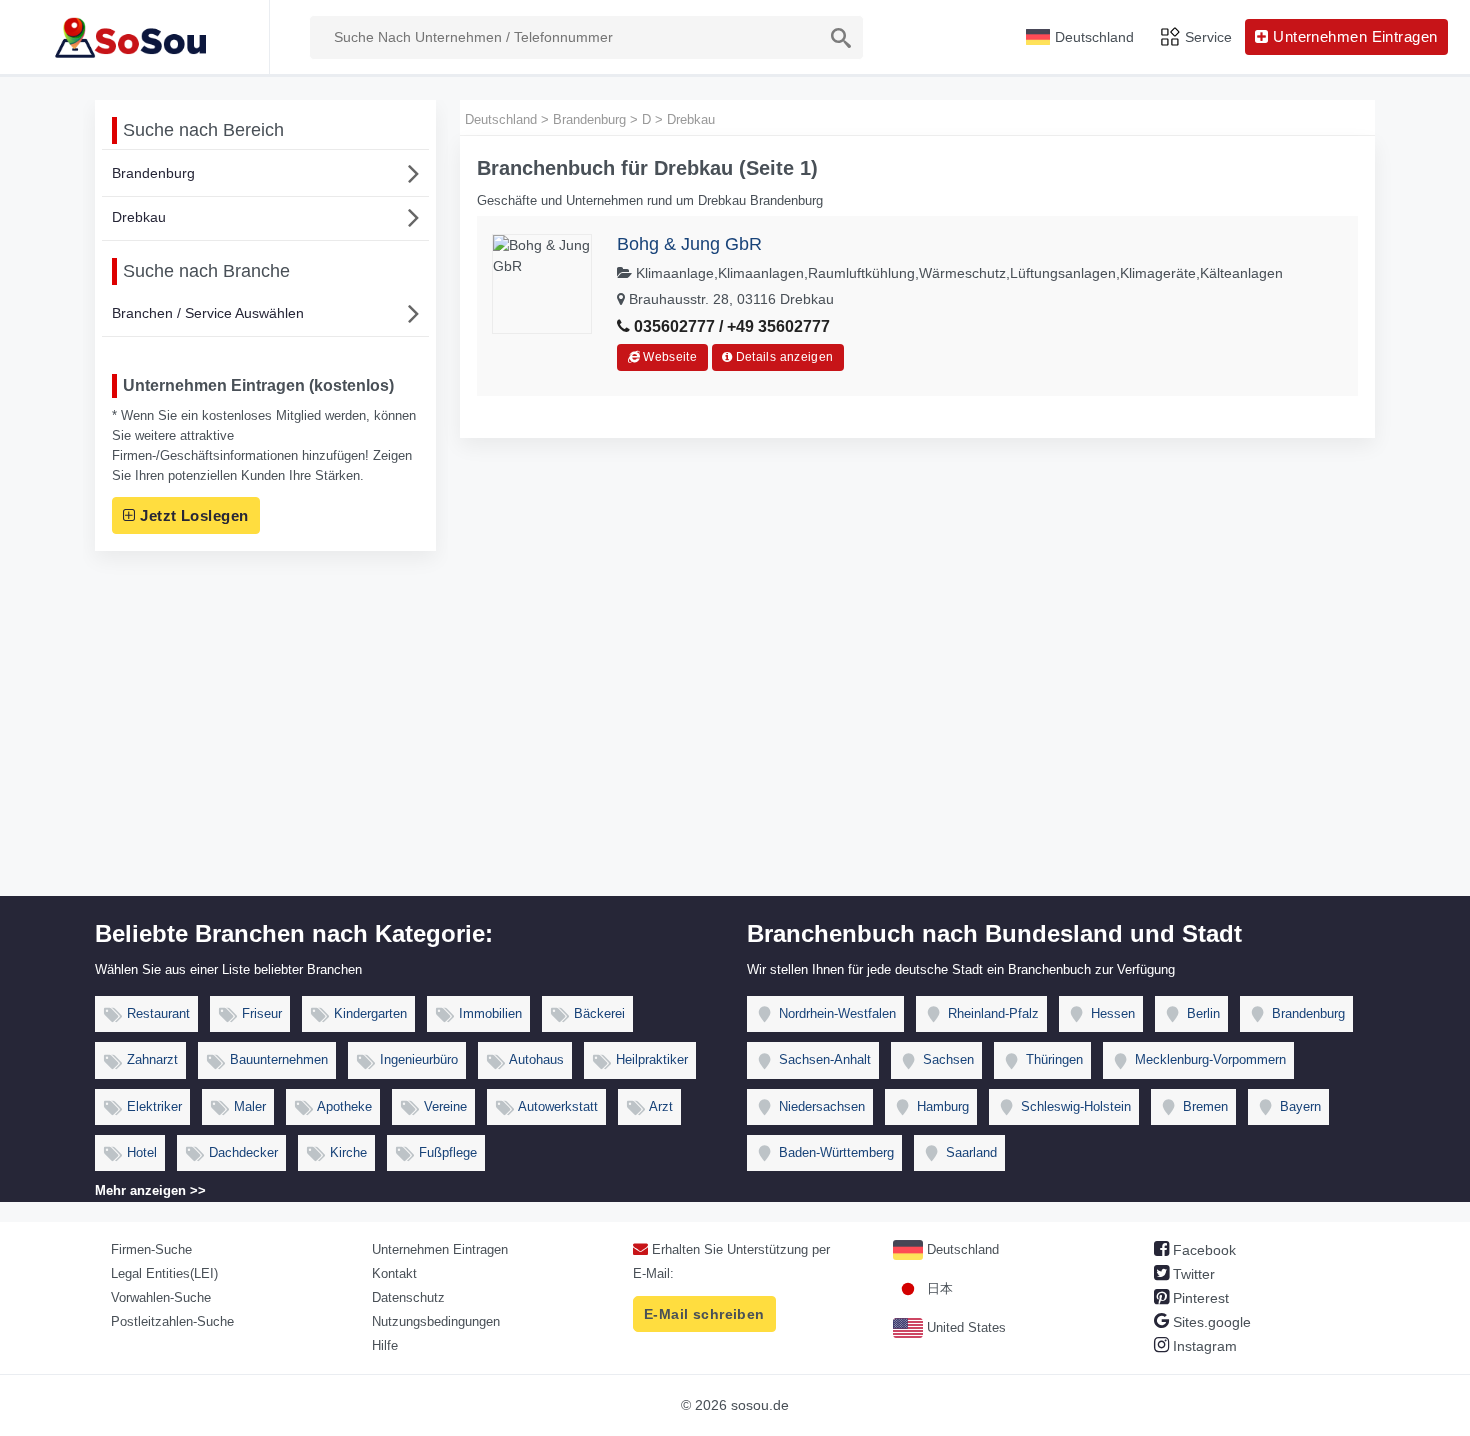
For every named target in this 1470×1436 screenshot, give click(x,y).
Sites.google (1210, 1322)
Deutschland (961, 1249)
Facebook (1202, 1250)
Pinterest (1199, 1298)
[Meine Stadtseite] (134, 37)
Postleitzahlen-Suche (172, 1321)
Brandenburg (153, 173)
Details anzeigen (782, 357)
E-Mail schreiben (704, 1314)
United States (964, 1327)
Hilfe (385, 1345)
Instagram (1203, 1346)
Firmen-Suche (151, 1249)
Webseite (668, 357)
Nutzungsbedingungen (436, 1321)
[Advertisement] (735, 746)
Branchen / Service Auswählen (208, 313)
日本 (938, 1288)
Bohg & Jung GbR (689, 244)
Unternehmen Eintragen (440, 1249)
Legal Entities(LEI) (164, 1273)
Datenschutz (408, 1297)
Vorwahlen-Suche (161, 1297)
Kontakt (394, 1273)
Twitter (1192, 1274)
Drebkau (139, 217)
